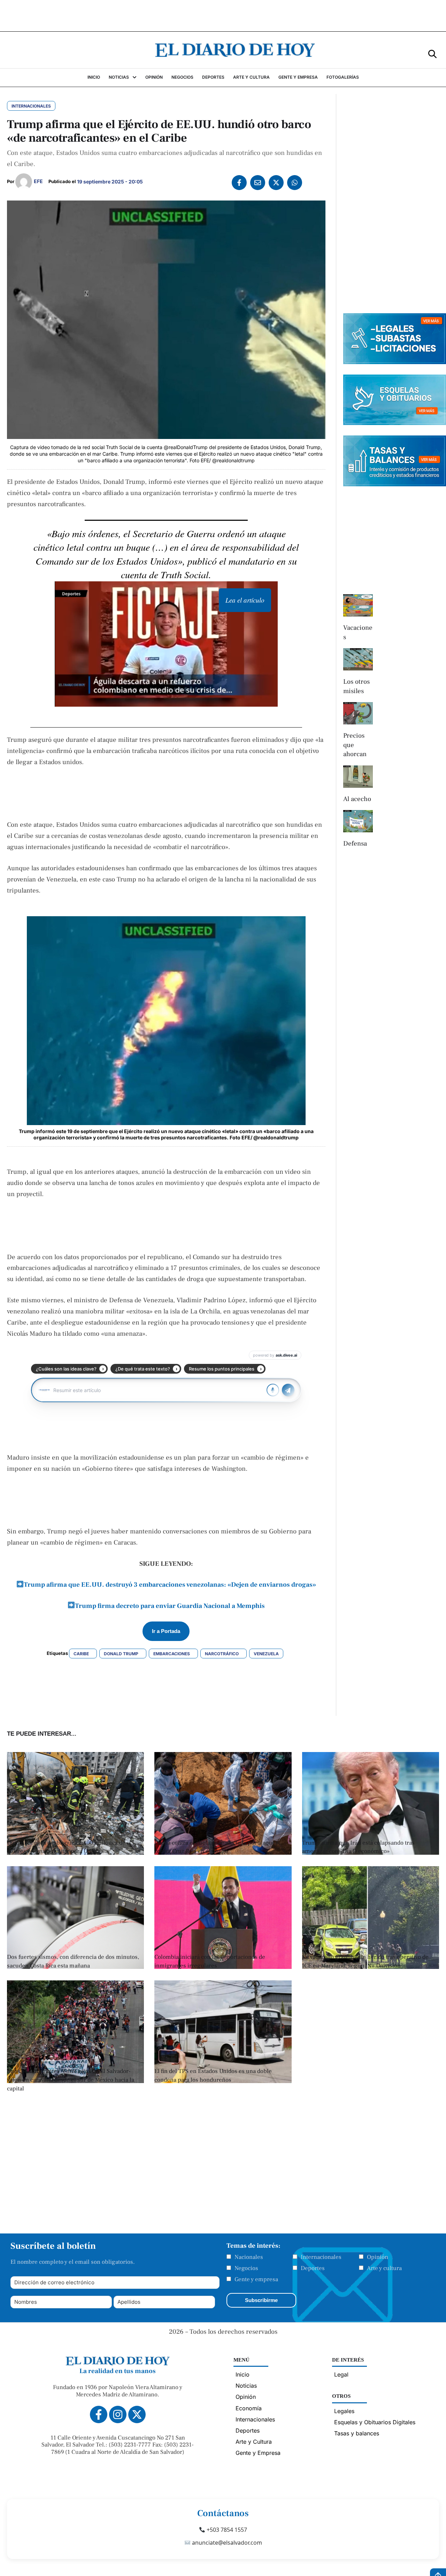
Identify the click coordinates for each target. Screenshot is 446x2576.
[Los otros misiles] (358, 659)
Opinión (378, 2257)
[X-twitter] (137, 2414)
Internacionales (321, 2257)
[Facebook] (239, 183)
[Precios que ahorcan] (358, 713)
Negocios (246, 2268)
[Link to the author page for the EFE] (24, 182)
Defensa (355, 843)
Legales (344, 2411)
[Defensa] (358, 821)
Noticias (246, 2386)
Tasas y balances (357, 2433)
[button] (432, 53)
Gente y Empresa (258, 2453)
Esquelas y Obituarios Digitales (375, 2422)
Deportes (313, 2268)
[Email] (258, 183)
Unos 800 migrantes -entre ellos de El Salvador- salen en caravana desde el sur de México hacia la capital (71, 2080)
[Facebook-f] (99, 2414)
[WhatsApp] (295, 183)
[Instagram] (118, 2414)
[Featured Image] (223, 1967)
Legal (341, 2374)
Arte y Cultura (254, 2442)
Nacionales (249, 2257)
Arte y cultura (384, 2268)
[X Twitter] (276, 183)
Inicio (243, 2374)
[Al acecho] (358, 777)
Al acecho (357, 799)
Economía (249, 2408)
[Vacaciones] (358, 605)
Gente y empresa (256, 2279)
